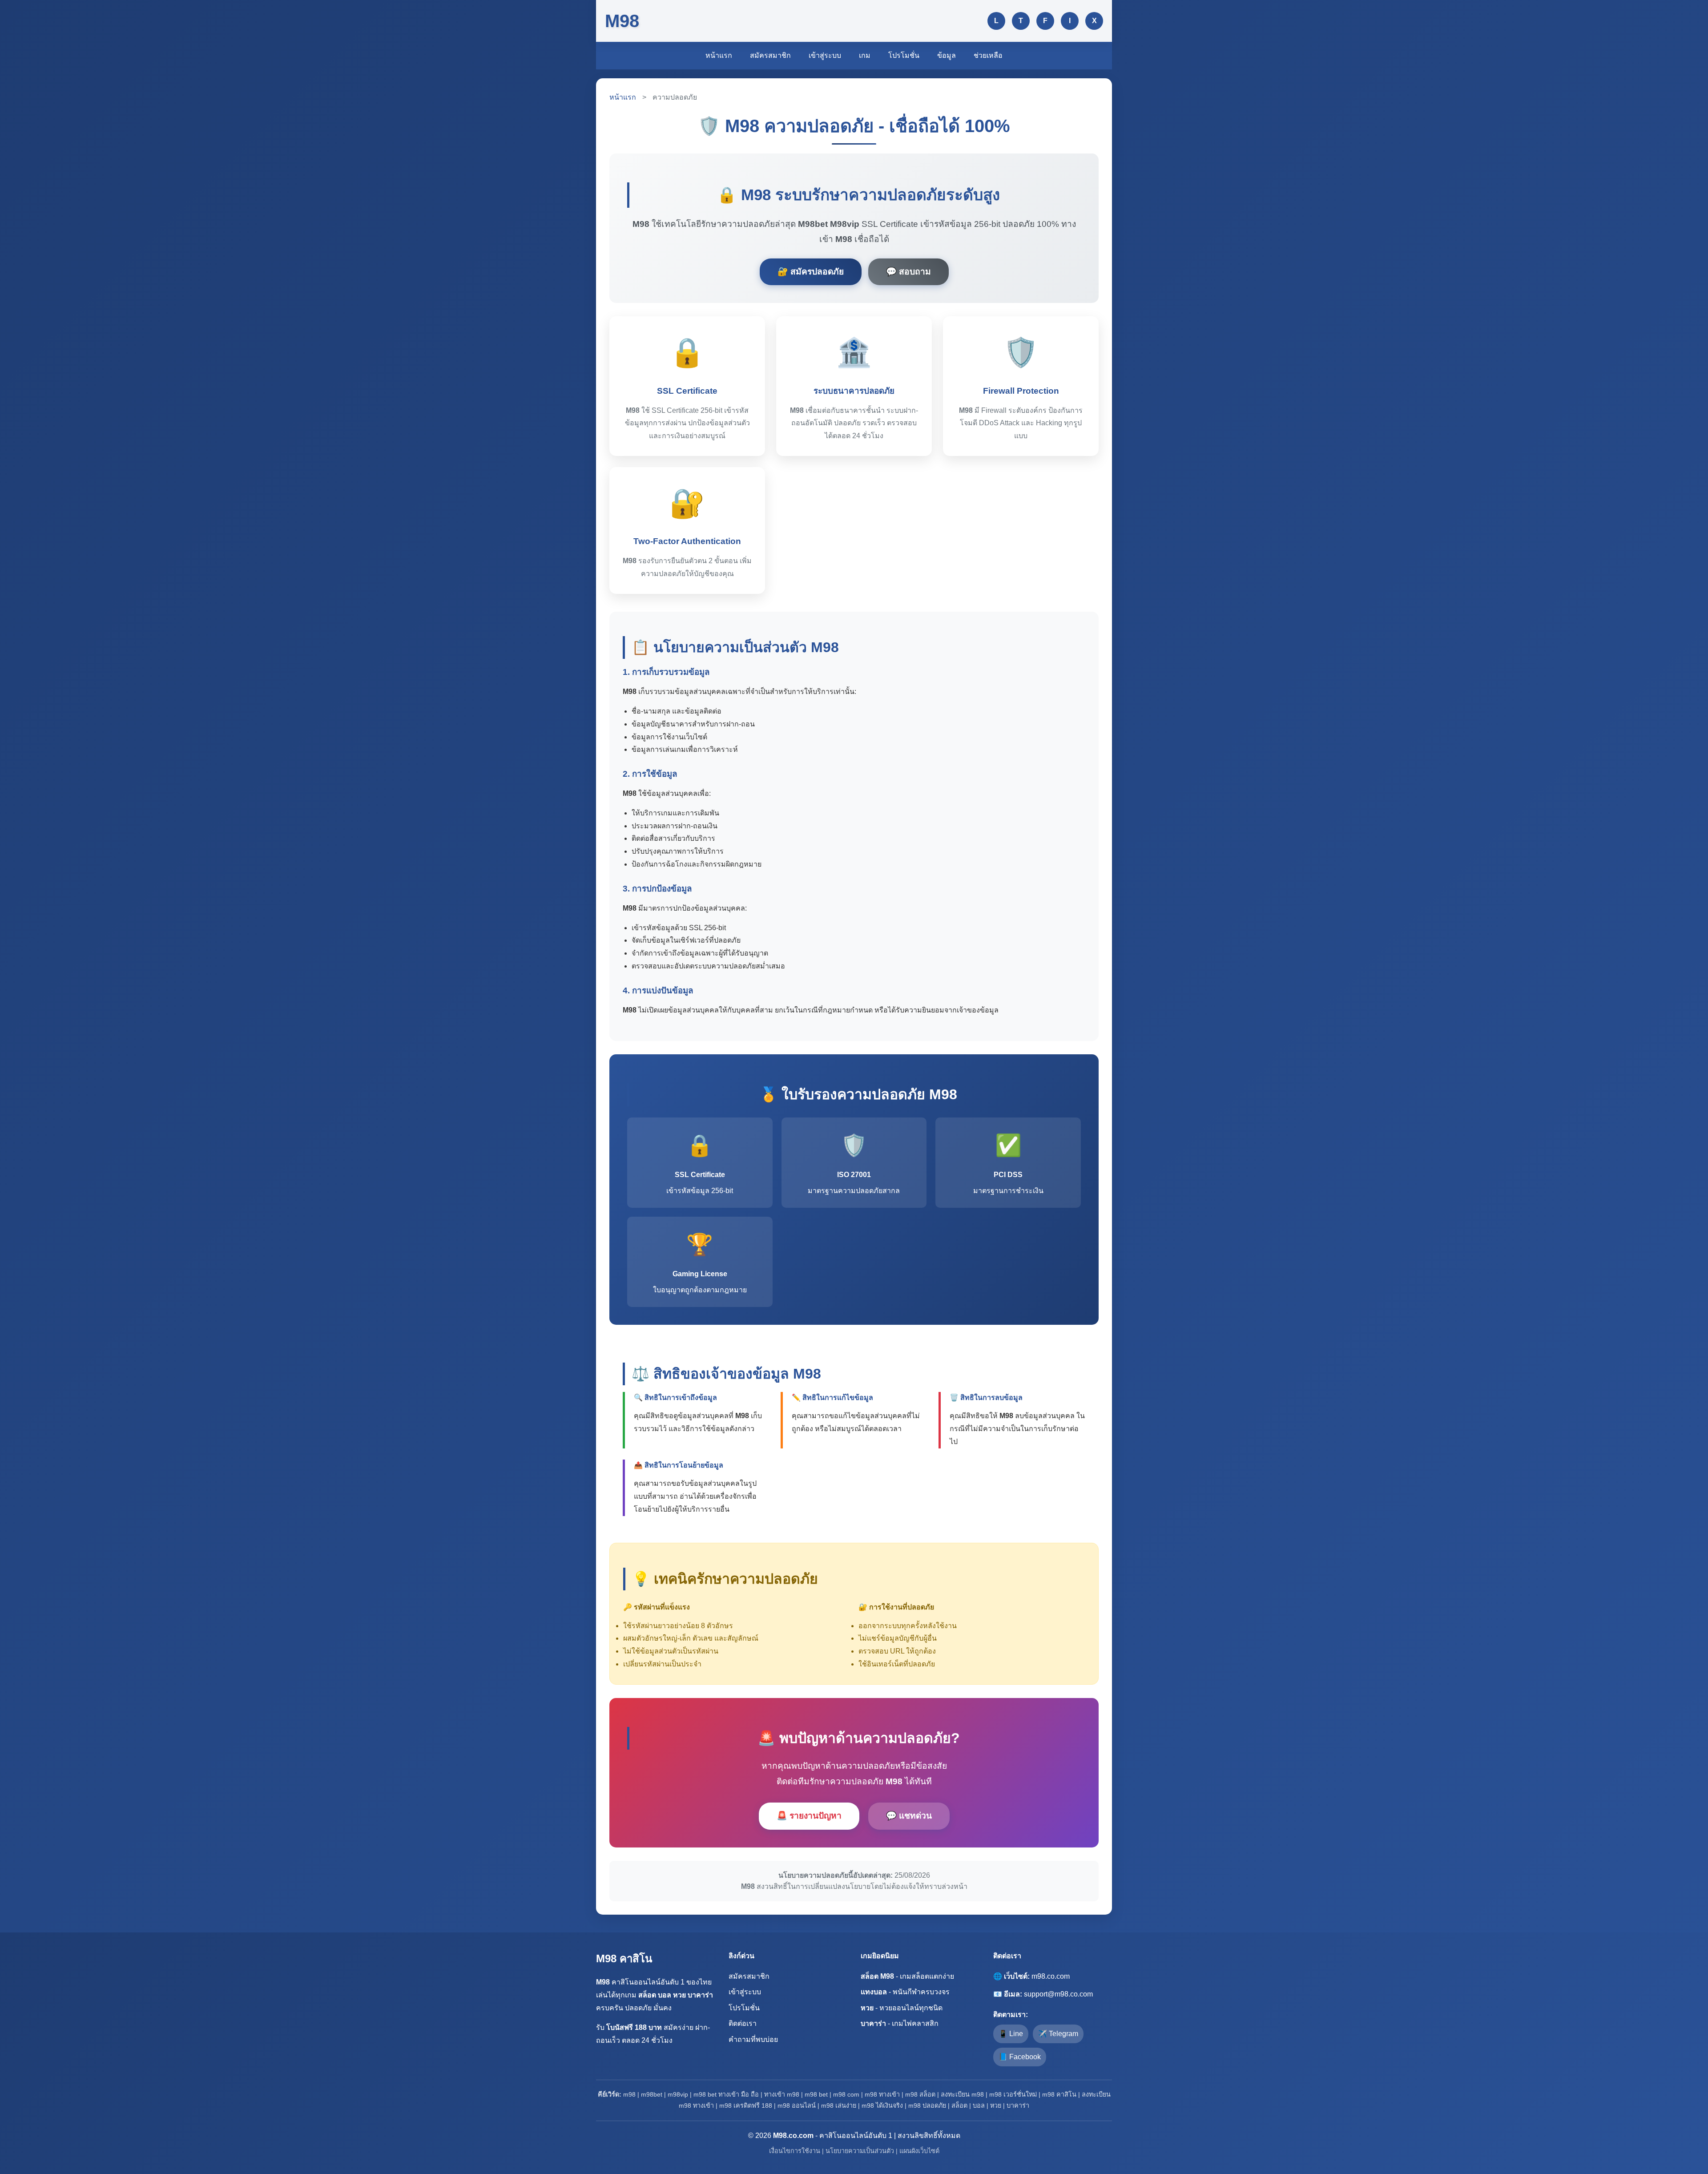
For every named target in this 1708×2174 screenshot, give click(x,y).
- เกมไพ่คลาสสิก (900, 2023)
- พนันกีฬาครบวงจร (905, 1992)
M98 (622, 21)
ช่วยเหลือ (988, 55)
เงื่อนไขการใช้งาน (795, 2151)
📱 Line (1011, 2034)
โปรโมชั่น (904, 55)
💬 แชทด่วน (909, 1816)
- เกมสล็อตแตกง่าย (907, 1976)
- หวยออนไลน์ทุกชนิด (902, 2008)
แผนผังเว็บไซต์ (919, 2151)
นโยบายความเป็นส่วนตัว (860, 2151)
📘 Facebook (1020, 2057)
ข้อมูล (947, 55)
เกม (865, 55)
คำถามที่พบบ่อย (753, 2039)
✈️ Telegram (1058, 2034)
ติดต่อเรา (743, 2023)
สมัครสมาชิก (770, 55)
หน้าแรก (719, 55)
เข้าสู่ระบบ (825, 55)
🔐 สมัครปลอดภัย (811, 272)
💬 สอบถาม (908, 272)
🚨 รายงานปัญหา (809, 1816)
